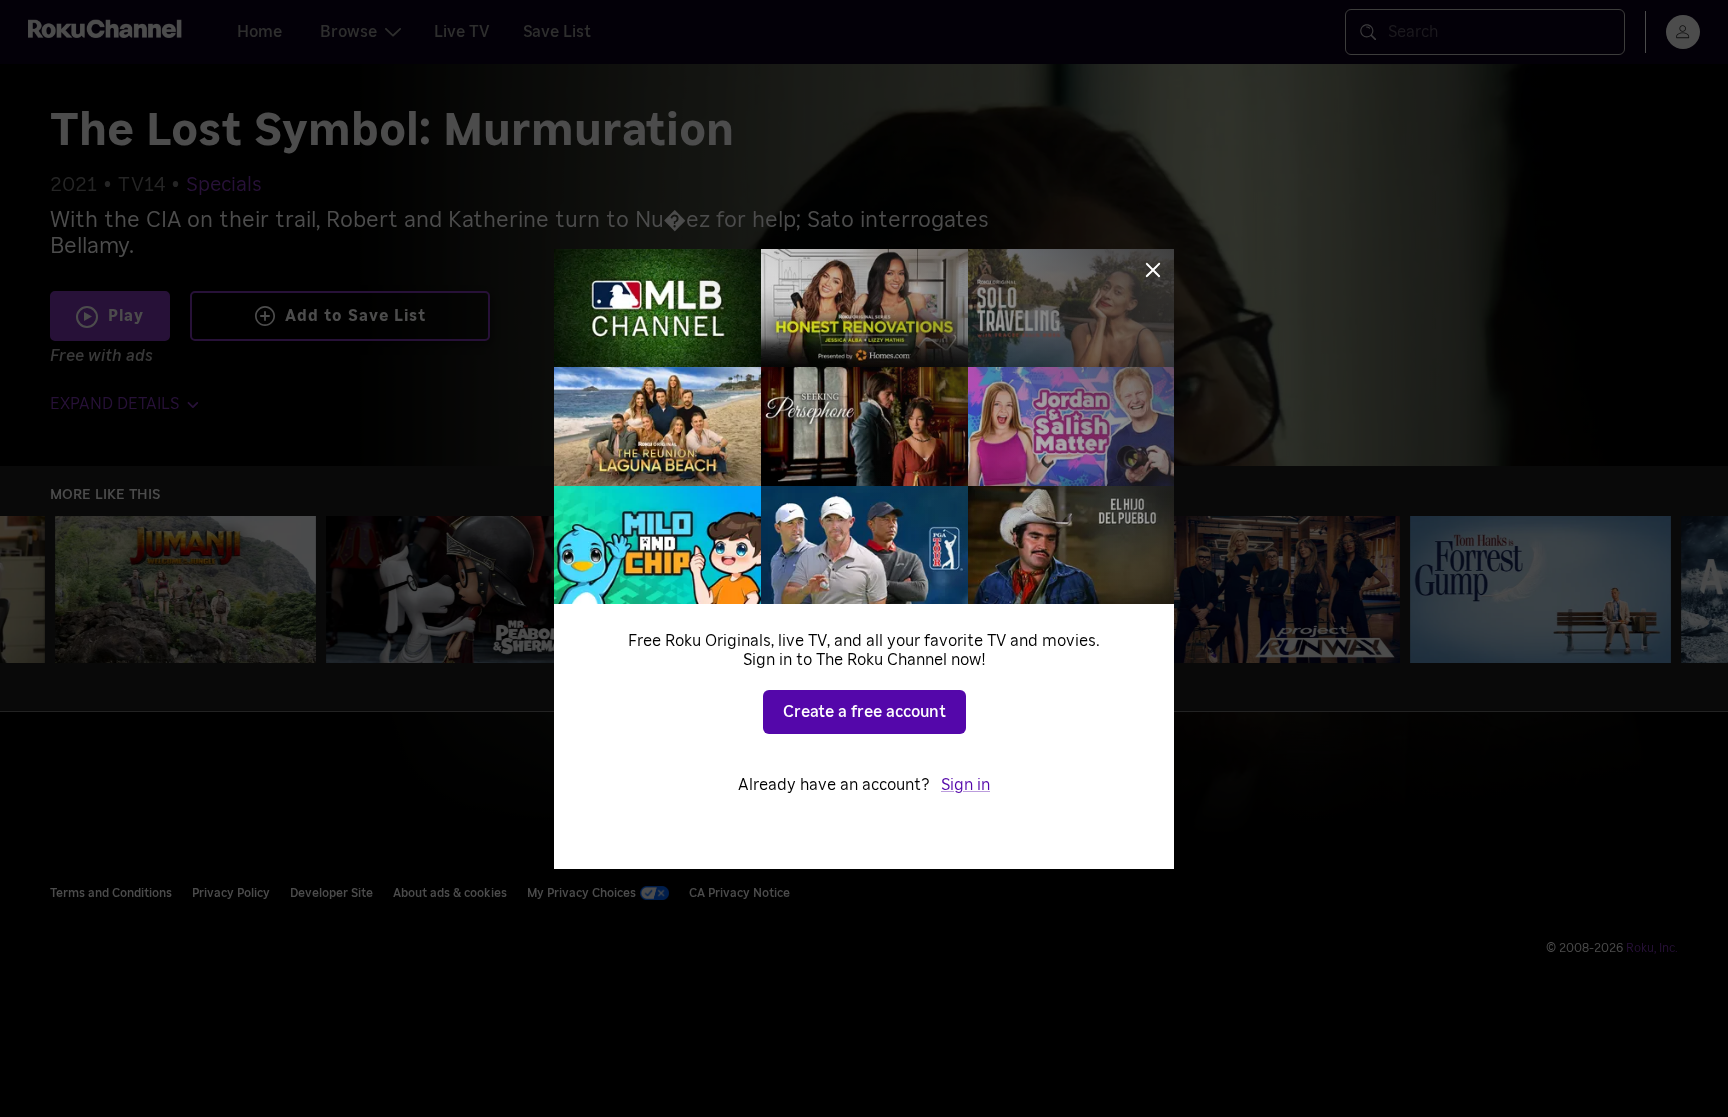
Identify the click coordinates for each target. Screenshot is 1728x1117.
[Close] (1153, 270)
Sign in (965, 785)
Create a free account (864, 712)
